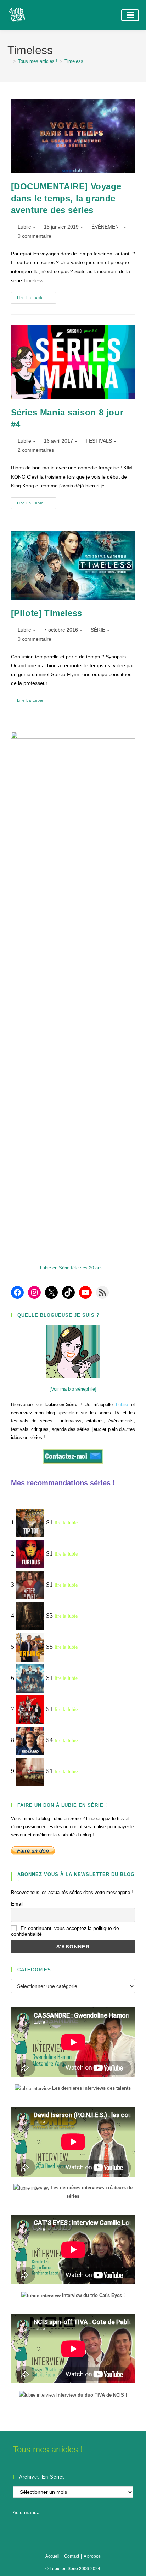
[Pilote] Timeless (47, 613)
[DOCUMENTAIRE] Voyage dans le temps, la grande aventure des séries (66, 198)
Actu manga (26, 2512)
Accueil (52, 2556)
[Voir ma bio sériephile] (73, 1389)
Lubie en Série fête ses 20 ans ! (73, 1268)
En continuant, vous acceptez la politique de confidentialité (65, 1931)
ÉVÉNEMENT (107, 227)
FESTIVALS (99, 441)
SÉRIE (98, 630)
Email (17, 1904)
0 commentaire (35, 236)
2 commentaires (36, 450)
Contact (72, 2556)
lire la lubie (66, 1523)
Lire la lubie (36, 300)
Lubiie (24, 227)
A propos (92, 2556)
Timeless (74, 61)
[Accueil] (9, 61)
